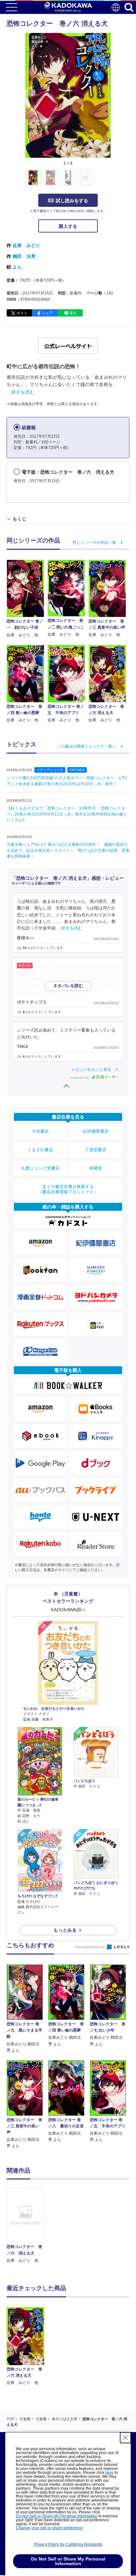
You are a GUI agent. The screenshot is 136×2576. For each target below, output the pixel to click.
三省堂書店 (96, 1150)
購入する (68, 226)
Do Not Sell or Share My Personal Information (57, 2516)
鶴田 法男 (24, 256)
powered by (80, 1078)
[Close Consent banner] (125, 2438)
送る (73, 313)
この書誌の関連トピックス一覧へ (86, 746)
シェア (47, 313)
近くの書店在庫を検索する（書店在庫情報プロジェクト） (68, 1189)
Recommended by (91, 1947)
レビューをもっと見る (91, 1069)
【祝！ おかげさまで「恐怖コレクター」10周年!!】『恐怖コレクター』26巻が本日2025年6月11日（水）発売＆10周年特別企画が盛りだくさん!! (67, 814)
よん (17, 267)
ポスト (22, 313)
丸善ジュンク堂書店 (40, 1168)
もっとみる (65, 1930)
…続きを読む (20, 392)
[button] (115, 181)
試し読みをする (72, 201)
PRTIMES (77, 770)
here (109, 2473)
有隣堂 (96, 1168)
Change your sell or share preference (49, 2528)
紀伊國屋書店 (96, 1131)
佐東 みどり (26, 245)
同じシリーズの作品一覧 (94, 542)
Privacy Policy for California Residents (68, 2544)
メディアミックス (50, 770)
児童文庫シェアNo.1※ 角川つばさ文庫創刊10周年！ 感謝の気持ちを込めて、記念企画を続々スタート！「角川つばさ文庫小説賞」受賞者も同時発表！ (68, 850)
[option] (27, 2226)
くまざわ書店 (40, 1150)
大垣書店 (40, 1131)
